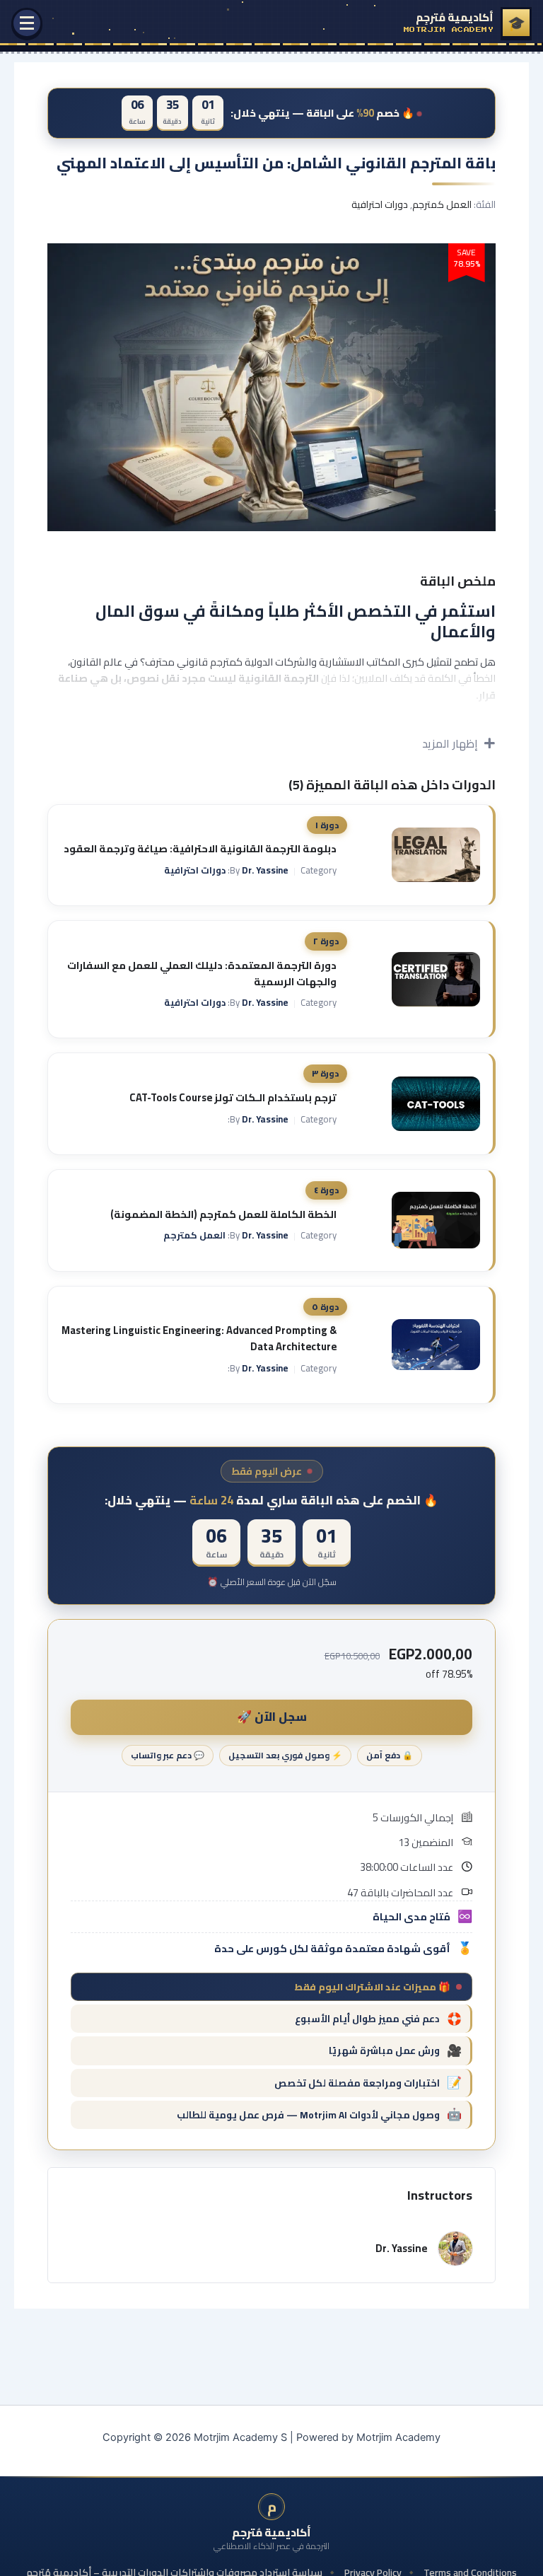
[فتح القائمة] (27, 23)
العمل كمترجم (442, 204)
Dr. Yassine (265, 870)
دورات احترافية (380, 204)
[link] (468, 23)
